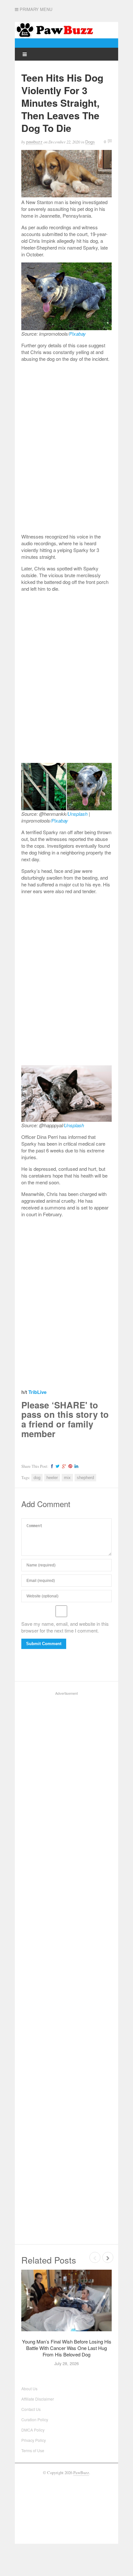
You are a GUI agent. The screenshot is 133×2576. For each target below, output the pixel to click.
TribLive (37, 1392)
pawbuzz (34, 142)
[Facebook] (51, 1466)
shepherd (85, 1478)
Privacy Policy (34, 2440)
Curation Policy (35, 2419)
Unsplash (77, 814)
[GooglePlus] (63, 1466)
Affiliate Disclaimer (38, 2399)
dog (37, 1478)
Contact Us (31, 2409)
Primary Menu (35, 9)
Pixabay (77, 334)
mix (67, 1478)
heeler (52, 1478)
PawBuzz (81, 2473)
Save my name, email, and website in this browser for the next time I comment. (65, 1627)
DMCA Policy (33, 2430)
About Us (29, 2388)
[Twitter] (57, 1466)
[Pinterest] (69, 1466)
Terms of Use (33, 2450)
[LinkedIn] (76, 1466)
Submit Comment (44, 1644)
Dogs (90, 142)
